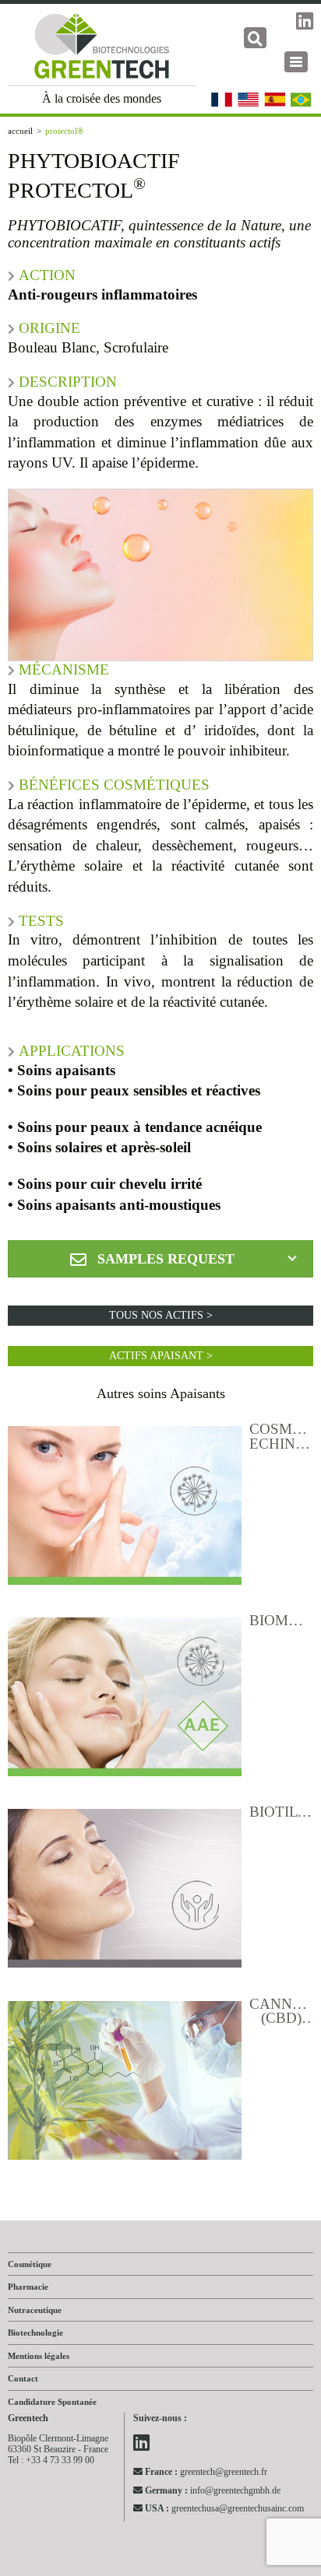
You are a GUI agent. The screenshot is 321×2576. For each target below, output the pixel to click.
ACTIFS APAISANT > (161, 1356)
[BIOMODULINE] (125, 1701)
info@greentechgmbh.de (213, 2490)
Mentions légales (39, 2356)
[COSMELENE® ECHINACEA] (125, 1509)
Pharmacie (28, 2287)
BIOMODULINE (281, 1621)
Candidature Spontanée (52, 2402)
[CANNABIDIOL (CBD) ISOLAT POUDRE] (125, 2084)
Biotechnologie (35, 2332)
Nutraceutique (35, 2310)
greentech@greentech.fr (206, 2471)
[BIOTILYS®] (125, 1892)
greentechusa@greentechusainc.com (224, 2508)
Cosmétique (30, 2264)
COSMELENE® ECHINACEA (281, 1437)
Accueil (20, 131)
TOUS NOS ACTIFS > (161, 1315)
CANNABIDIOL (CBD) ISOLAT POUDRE (281, 2012)
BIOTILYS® (281, 1812)
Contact (23, 2378)
